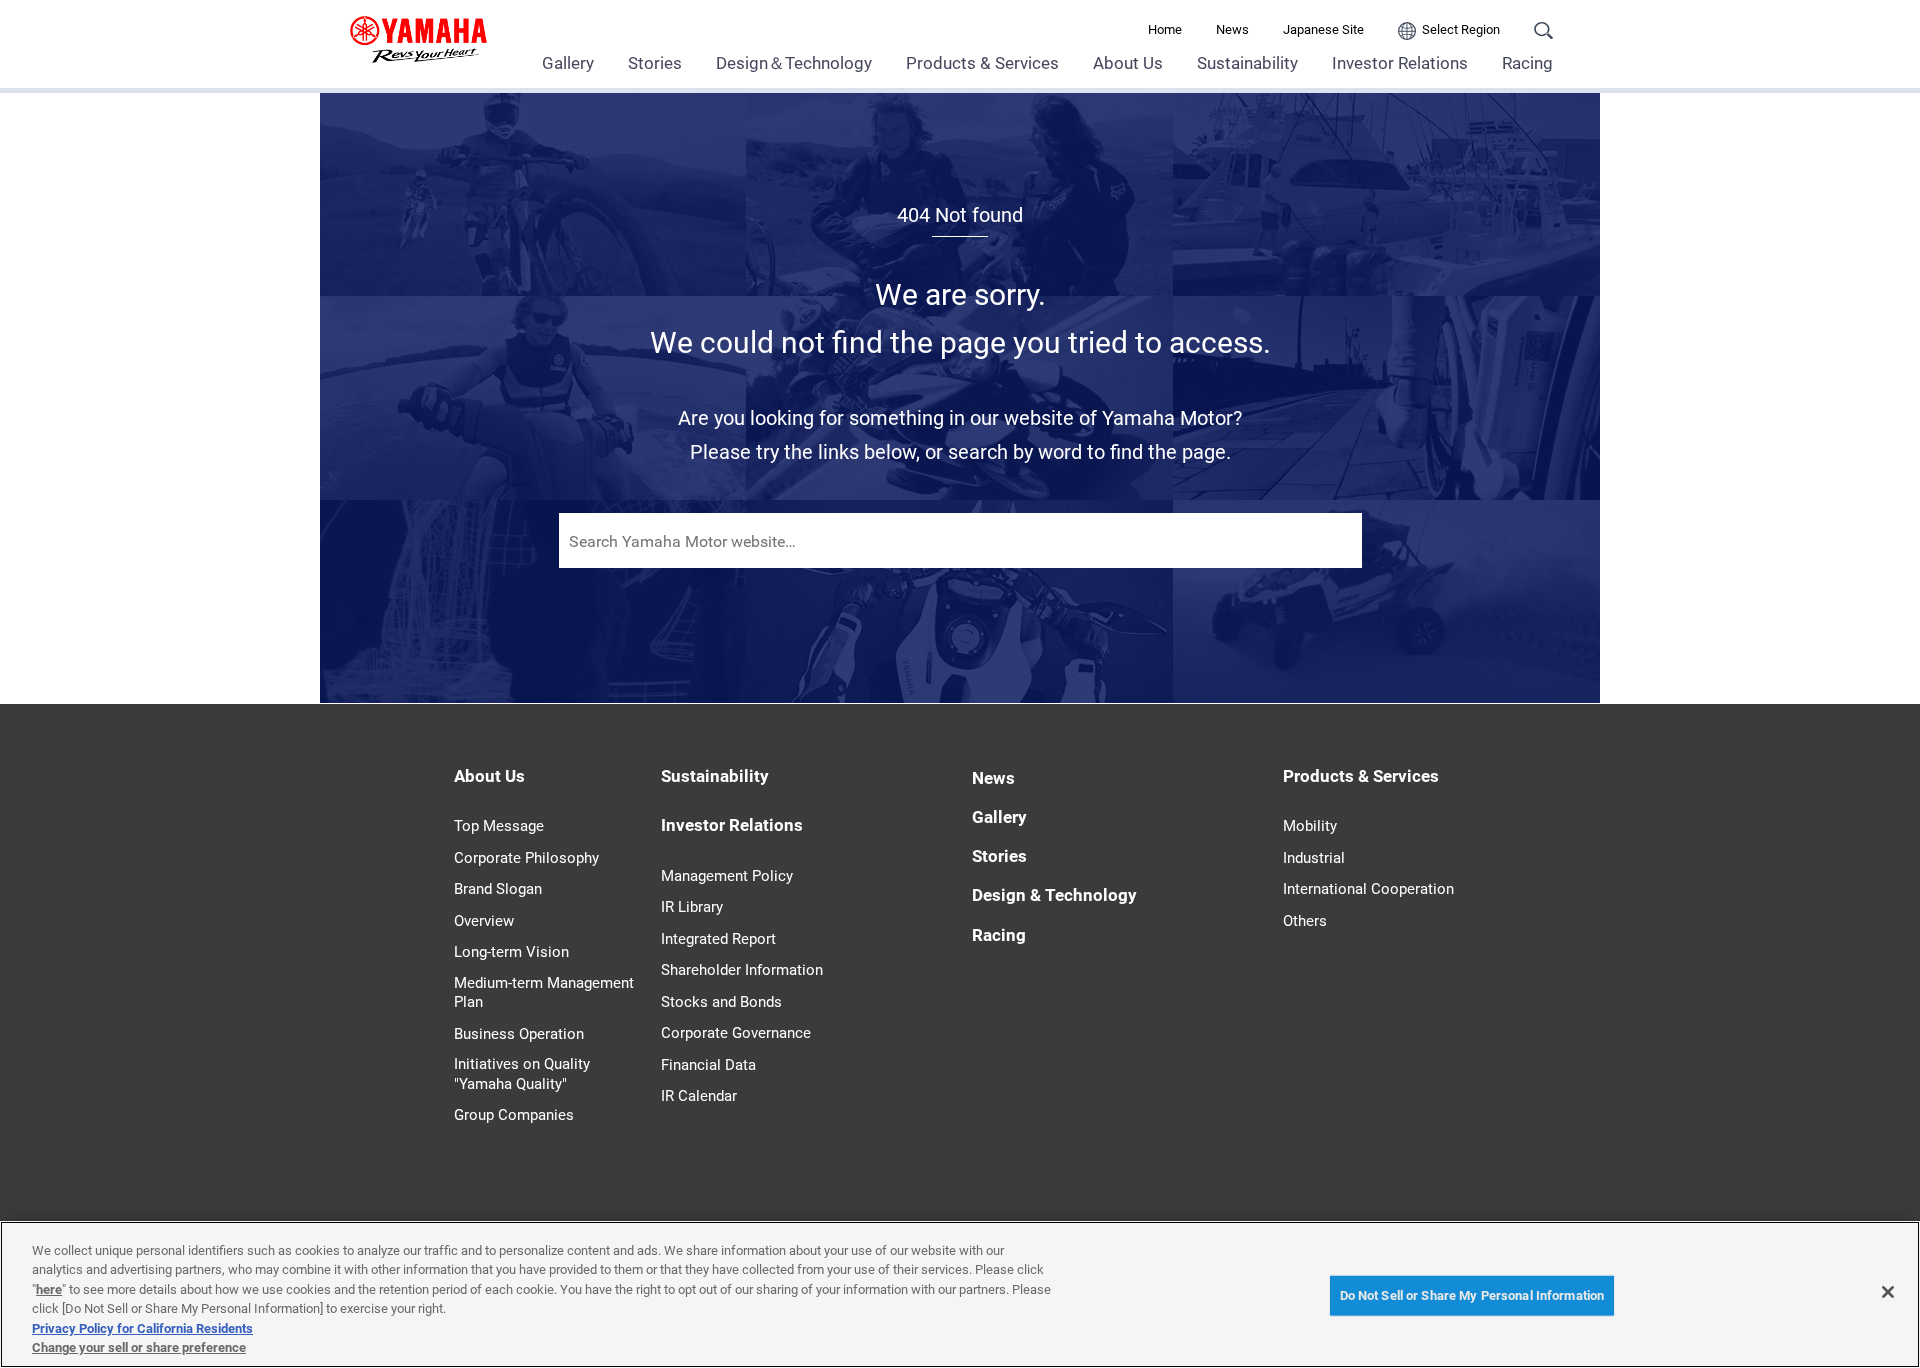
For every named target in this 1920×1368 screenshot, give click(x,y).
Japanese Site (1323, 29)
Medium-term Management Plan (544, 993)
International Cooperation (1368, 889)
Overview (484, 921)
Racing (1527, 63)
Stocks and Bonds (721, 1002)
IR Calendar (699, 1096)
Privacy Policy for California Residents (142, 1328)
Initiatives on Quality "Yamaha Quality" (522, 1074)
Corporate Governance (736, 1033)
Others (1305, 921)
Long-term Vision (511, 952)
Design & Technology (1054, 895)
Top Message (499, 826)
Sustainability (1247, 63)
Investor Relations (1400, 63)
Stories (655, 63)
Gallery (568, 63)
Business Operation (519, 1034)
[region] (960, 1294)
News (1232, 29)
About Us (1128, 63)
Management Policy (727, 876)
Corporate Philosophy (526, 858)
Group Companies (514, 1115)
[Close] (1888, 1292)
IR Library (692, 907)
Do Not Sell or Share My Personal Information (1472, 1295)
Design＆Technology (794, 63)
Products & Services (982, 63)
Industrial (1314, 858)
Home (1165, 29)
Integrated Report (718, 939)
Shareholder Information (742, 970)
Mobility (1310, 826)
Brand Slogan (498, 889)
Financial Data (708, 1065)
